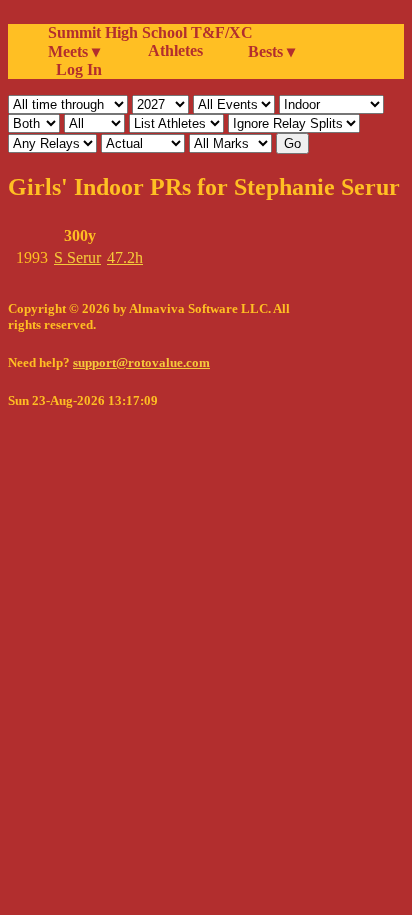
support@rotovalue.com (141, 362)
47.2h (125, 257)
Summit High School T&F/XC (150, 32)
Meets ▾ (74, 51)
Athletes (175, 50)
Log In (75, 69)
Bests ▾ (271, 51)
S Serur (77, 257)
